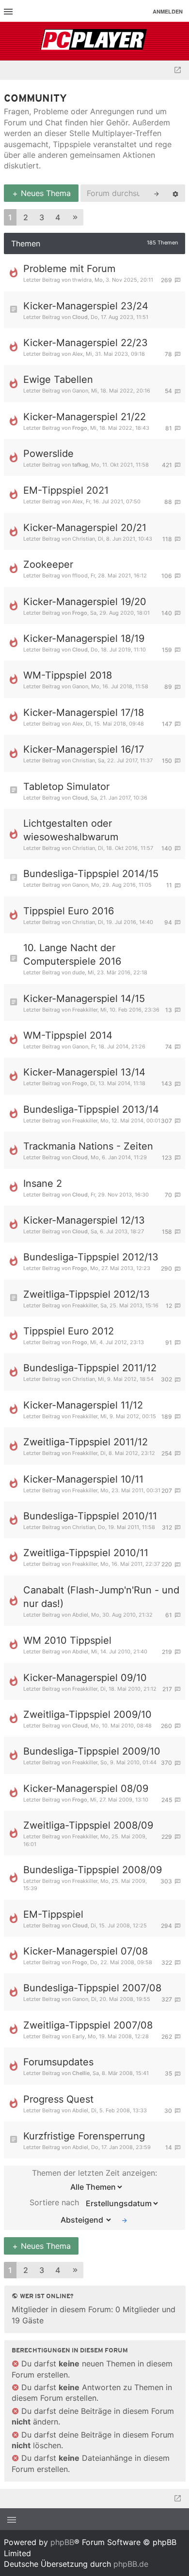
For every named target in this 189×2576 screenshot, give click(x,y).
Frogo (80, 428)
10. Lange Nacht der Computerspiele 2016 (72, 955)
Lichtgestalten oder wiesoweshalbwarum (71, 830)
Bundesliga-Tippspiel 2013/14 (91, 1109)
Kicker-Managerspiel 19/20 (85, 602)
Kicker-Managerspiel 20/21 (85, 528)
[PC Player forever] (95, 41)
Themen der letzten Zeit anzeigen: (94, 2173)
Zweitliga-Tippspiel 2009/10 (87, 1714)
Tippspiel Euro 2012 (69, 1331)
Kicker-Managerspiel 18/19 (84, 638)
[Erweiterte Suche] (175, 193)
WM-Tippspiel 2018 (68, 675)
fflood (80, 576)
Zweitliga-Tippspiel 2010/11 (86, 1553)
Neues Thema (45, 193)
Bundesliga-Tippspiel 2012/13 (91, 1257)
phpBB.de (131, 2564)
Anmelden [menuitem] (168, 11)
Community (35, 99)
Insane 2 (43, 1183)
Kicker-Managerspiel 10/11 (83, 1479)
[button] (75, 218)
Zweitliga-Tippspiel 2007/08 (88, 2025)
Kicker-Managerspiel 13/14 (84, 1072)
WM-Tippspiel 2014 (68, 1035)
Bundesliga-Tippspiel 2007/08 (92, 1988)
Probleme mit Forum (69, 269)
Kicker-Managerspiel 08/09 (86, 1788)
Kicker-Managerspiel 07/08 (86, 1951)
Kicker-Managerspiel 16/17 (84, 749)
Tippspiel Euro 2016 (69, 911)
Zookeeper (48, 564)
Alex (78, 354)
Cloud (80, 317)
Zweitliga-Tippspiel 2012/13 (87, 1294)
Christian (84, 539)
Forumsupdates (58, 2062)
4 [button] (58, 217)
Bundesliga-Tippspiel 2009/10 (92, 1751)
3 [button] (42, 217)
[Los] (125, 2220)
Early (79, 2036)
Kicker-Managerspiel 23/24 (86, 306)
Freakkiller (85, 1010)
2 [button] (26, 217)
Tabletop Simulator (66, 787)
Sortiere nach (55, 2202)
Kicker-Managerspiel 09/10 (85, 1678)
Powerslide (48, 454)
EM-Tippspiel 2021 (66, 490)
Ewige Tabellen (58, 379)
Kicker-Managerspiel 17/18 (84, 712)
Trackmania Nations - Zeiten (88, 1146)
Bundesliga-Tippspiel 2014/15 (91, 874)
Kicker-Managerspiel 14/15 (84, 999)
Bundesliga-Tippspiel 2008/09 (93, 1870)
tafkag (80, 465)
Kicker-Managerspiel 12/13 (84, 1220)
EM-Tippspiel (53, 1914)
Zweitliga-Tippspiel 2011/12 (86, 1442)
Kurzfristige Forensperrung (84, 2136)
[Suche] (157, 193)
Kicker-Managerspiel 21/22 (85, 417)
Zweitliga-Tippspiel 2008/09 (88, 1825)
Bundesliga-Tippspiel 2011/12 (90, 1368)
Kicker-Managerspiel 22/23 (86, 343)
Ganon (80, 391)
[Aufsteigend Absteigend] (84, 2220)
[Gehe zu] (178, 70)
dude (79, 972)
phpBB (62, 2542)
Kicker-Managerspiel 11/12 (83, 1405)
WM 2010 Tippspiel (67, 1640)
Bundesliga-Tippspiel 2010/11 (90, 1516)
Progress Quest (58, 2099)
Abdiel (80, 1615)
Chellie (81, 2073)
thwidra (82, 280)
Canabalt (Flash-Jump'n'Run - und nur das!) (101, 1597)
